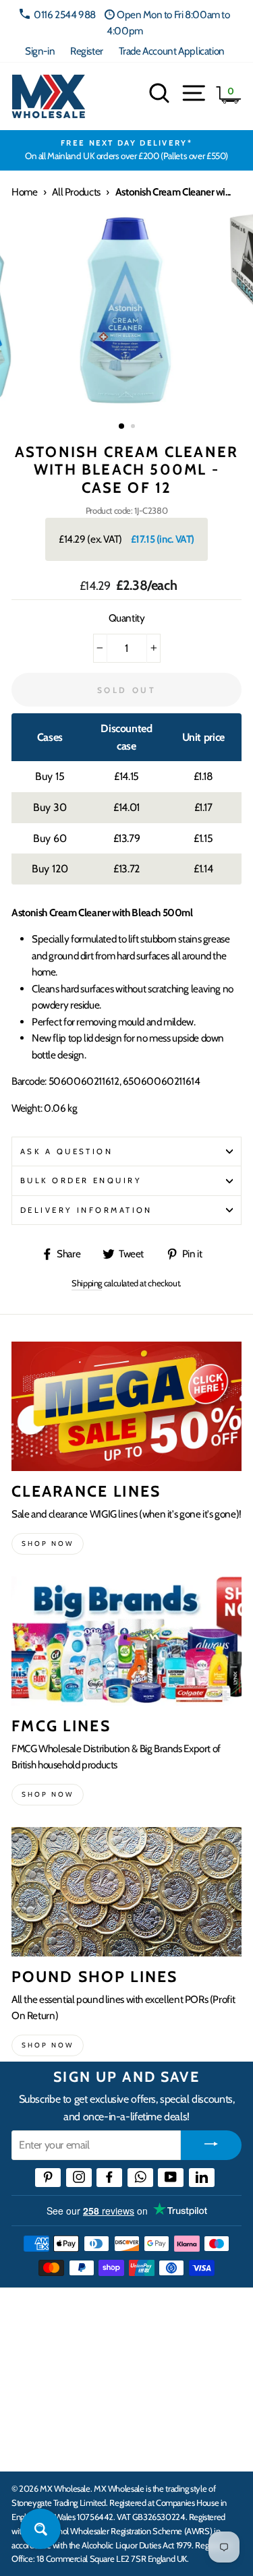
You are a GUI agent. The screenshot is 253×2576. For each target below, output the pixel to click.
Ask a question (66, 1151)
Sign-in (40, 51)
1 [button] (122, 427)
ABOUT (30, 2405)
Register (87, 51)
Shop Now (48, 2045)
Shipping (87, 1283)
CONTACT (36, 2447)
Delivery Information (86, 1210)
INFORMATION (49, 2364)
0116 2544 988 (65, 14)
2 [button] (134, 427)
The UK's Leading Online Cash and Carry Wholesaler (115, 2316)
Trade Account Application (172, 51)
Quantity (127, 618)
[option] (126, 150)
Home (24, 192)
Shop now (48, 1544)
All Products (76, 192)
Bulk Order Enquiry (81, 1180)
